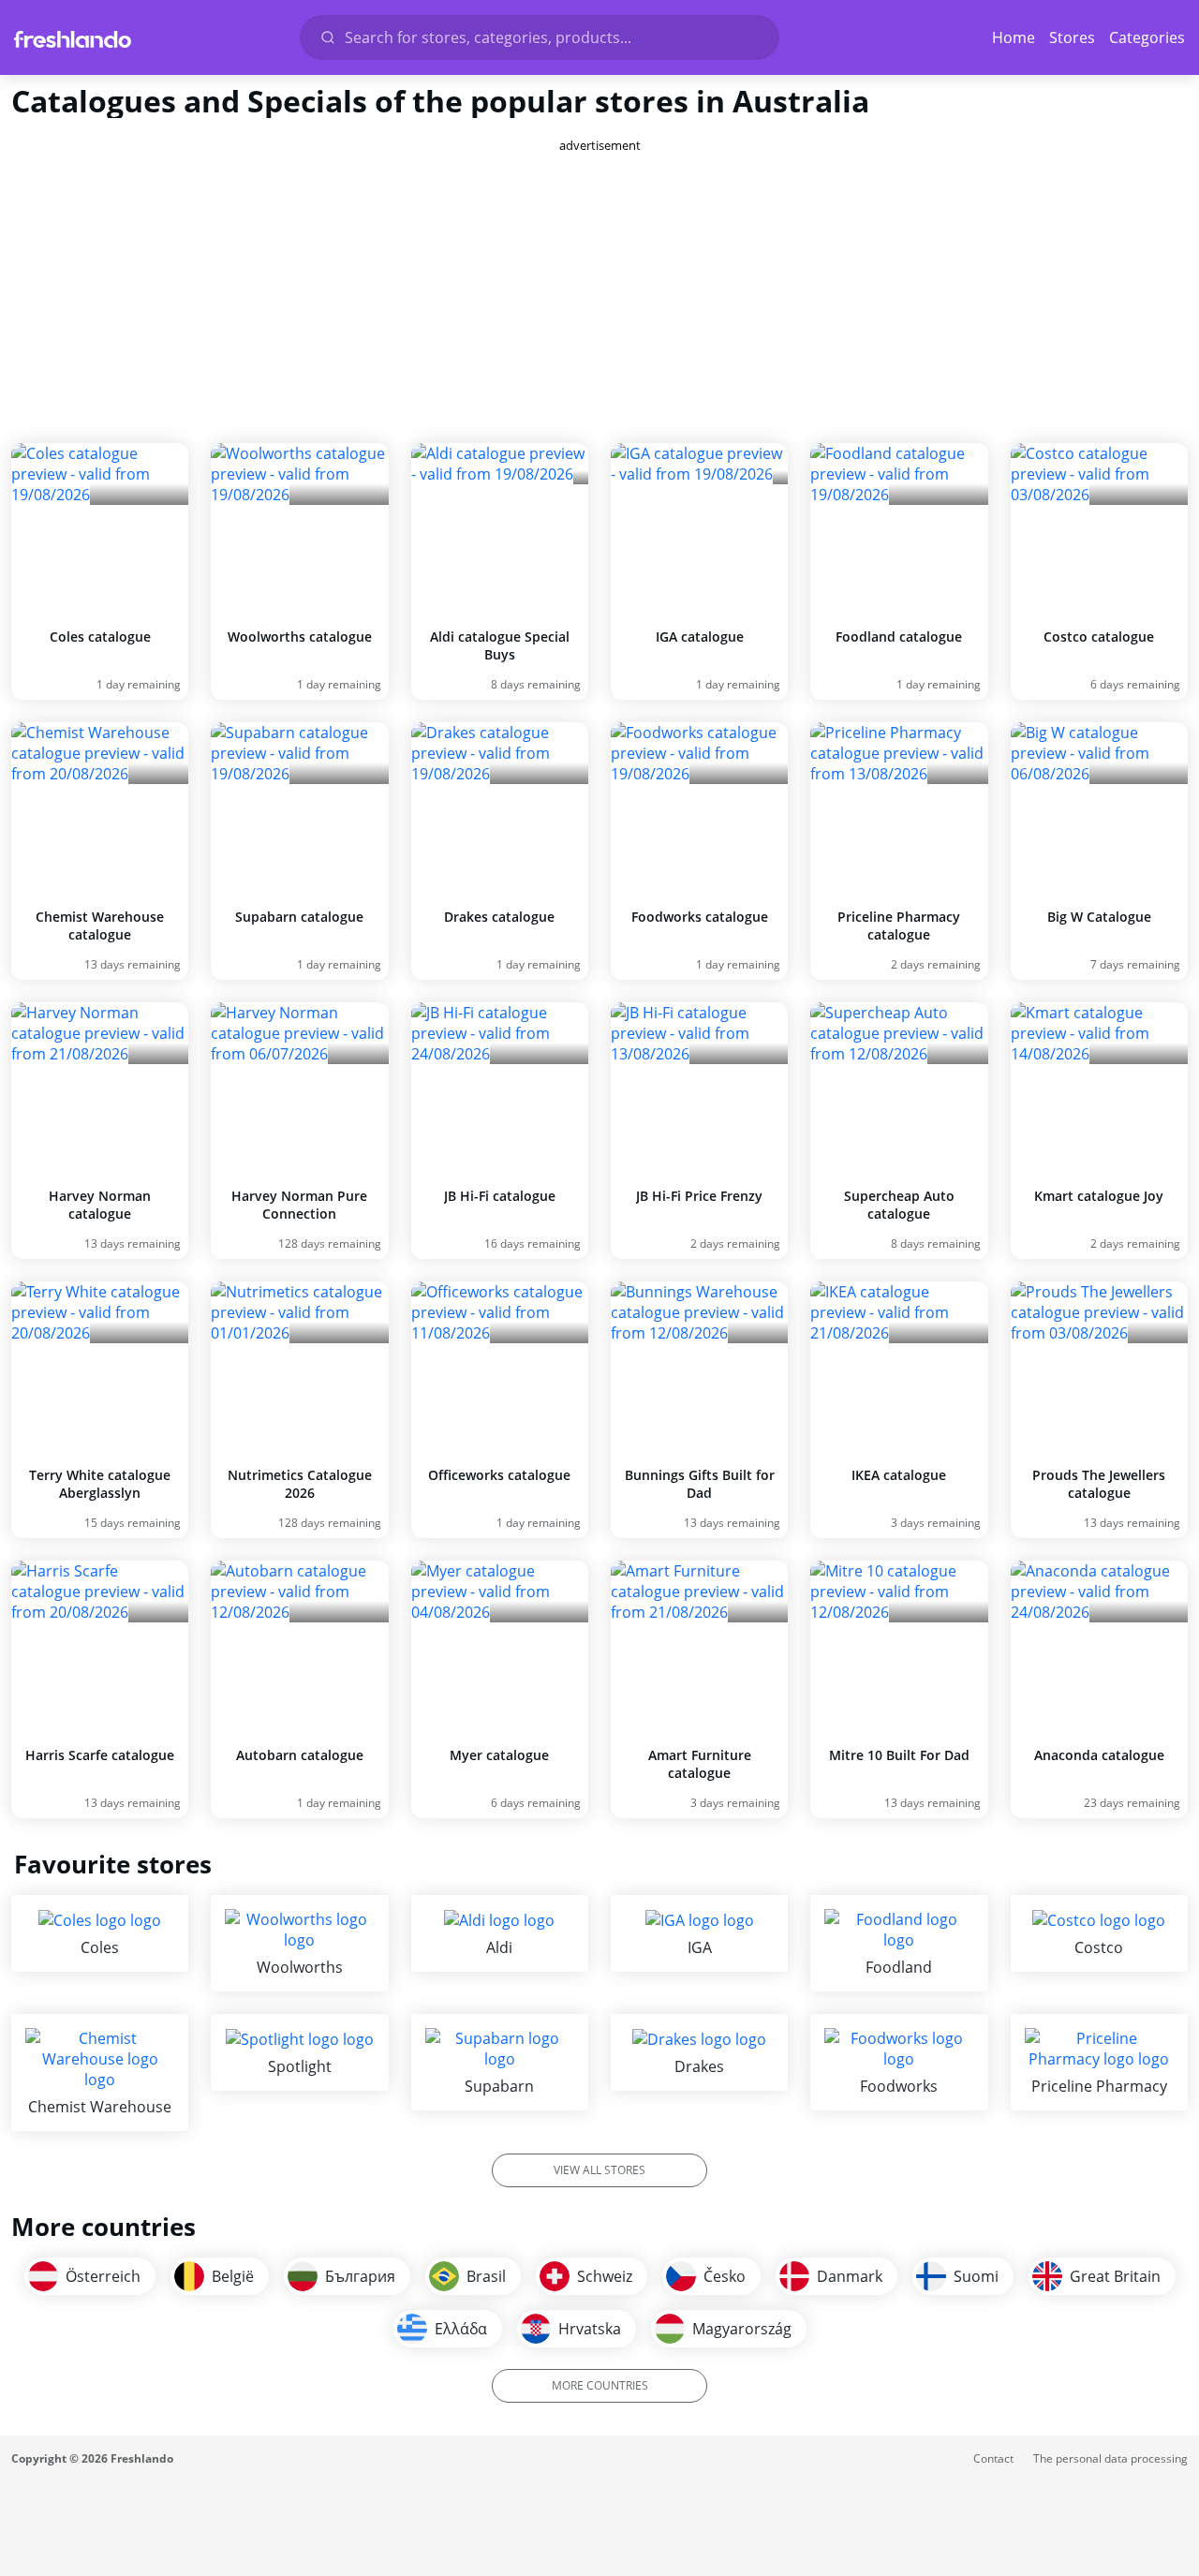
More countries (600, 2385)
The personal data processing (1110, 2458)
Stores (1072, 37)
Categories (1147, 37)
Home (1014, 37)
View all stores (599, 2170)
